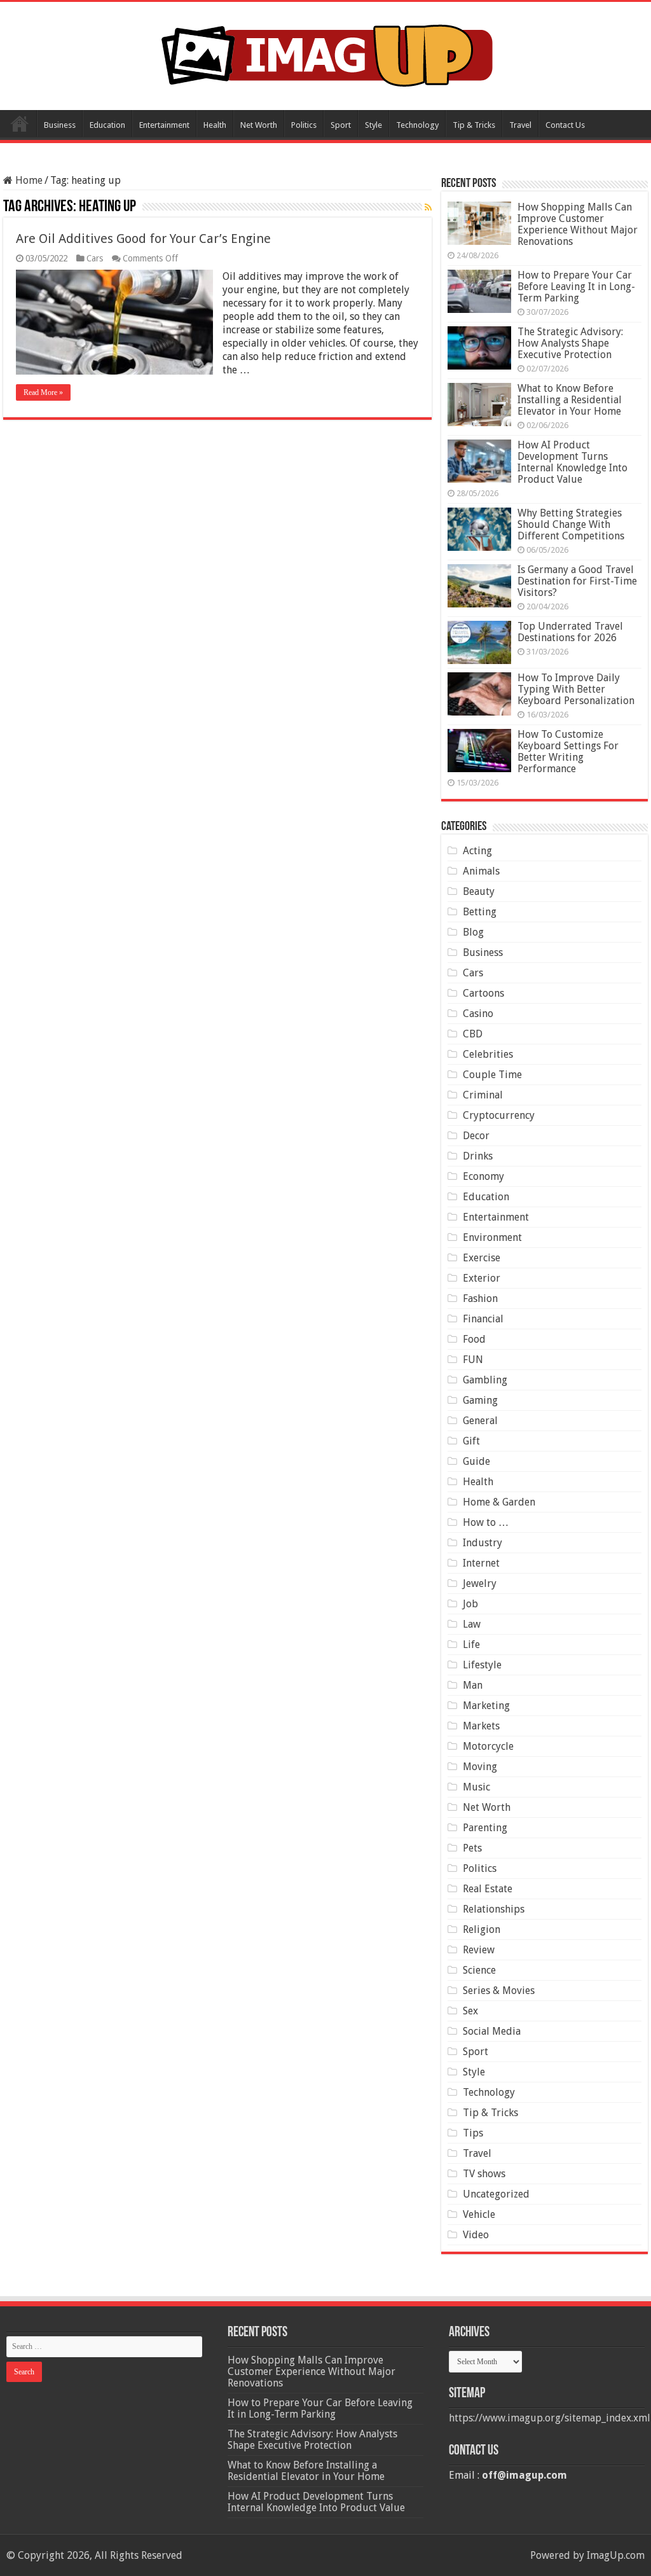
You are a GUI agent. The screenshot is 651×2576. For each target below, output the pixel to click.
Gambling (485, 1380)
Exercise (482, 1258)
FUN (473, 1360)
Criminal (483, 1095)
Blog (473, 932)
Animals (481, 871)
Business (60, 125)
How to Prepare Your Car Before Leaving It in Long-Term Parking (576, 287)
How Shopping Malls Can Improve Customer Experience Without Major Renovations (578, 224)
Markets (481, 1726)
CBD (473, 1034)
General (480, 1421)
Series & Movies (499, 1991)
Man (473, 1685)
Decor (476, 1136)
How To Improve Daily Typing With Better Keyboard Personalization (576, 689)
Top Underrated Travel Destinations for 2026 (570, 632)
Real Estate (488, 1889)
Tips (473, 2133)
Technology (417, 125)
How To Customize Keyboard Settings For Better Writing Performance (568, 751)
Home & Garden (499, 1502)
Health (215, 125)
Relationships (494, 1909)
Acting (477, 851)
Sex (470, 2011)
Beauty (479, 891)
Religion (482, 1929)
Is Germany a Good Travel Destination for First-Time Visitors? (577, 581)
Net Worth (259, 125)
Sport (341, 125)
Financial (483, 1319)
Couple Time (492, 1075)
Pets (472, 1848)
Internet (481, 1563)
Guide (476, 1461)
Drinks (478, 1156)
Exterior (482, 1278)
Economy (483, 1176)
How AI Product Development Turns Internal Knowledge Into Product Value (572, 462)
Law (472, 1624)
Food (474, 1339)
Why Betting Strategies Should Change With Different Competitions (571, 524)
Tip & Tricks (474, 125)
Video (476, 2235)
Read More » (43, 392)
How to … (486, 1522)
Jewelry (480, 1583)
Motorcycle (488, 1746)
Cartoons (483, 993)
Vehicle (479, 2214)
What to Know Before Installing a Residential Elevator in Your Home (570, 400)
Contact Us (565, 125)
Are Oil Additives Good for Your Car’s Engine (143, 239)
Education (107, 125)
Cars (95, 258)
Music (476, 1787)
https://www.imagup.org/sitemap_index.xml (550, 2418)
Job (470, 1604)
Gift (471, 1441)
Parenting (485, 1828)
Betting (480, 912)
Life (471, 1645)
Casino (478, 1014)
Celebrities (488, 1054)
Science (479, 1970)
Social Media (492, 2031)
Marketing (486, 1706)
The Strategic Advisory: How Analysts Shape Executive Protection (570, 343)
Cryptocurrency (499, 1115)
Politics (304, 125)
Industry (483, 1543)
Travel (520, 125)
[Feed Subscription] (428, 207)
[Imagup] (326, 53)
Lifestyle (482, 1665)
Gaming (480, 1400)
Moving (480, 1767)
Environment (492, 1237)
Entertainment (164, 125)
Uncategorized (496, 2194)
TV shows (484, 2174)
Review (479, 1950)
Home (20, 123)
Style (373, 125)
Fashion (480, 1298)
